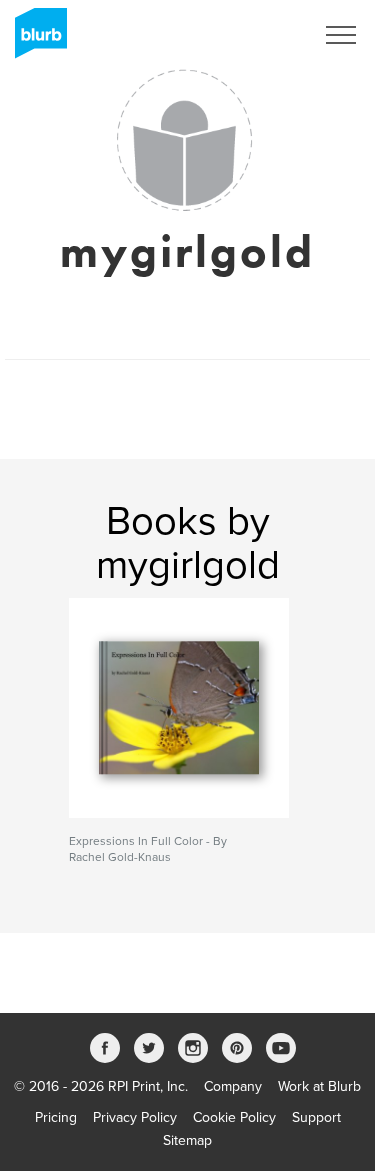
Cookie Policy (234, 1117)
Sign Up (263, 35)
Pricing (56, 1117)
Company (233, 1086)
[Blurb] (35, 40)
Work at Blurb (319, 1086)
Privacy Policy (135, 1117)
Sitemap (187, 1140)
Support (316, 1117)
